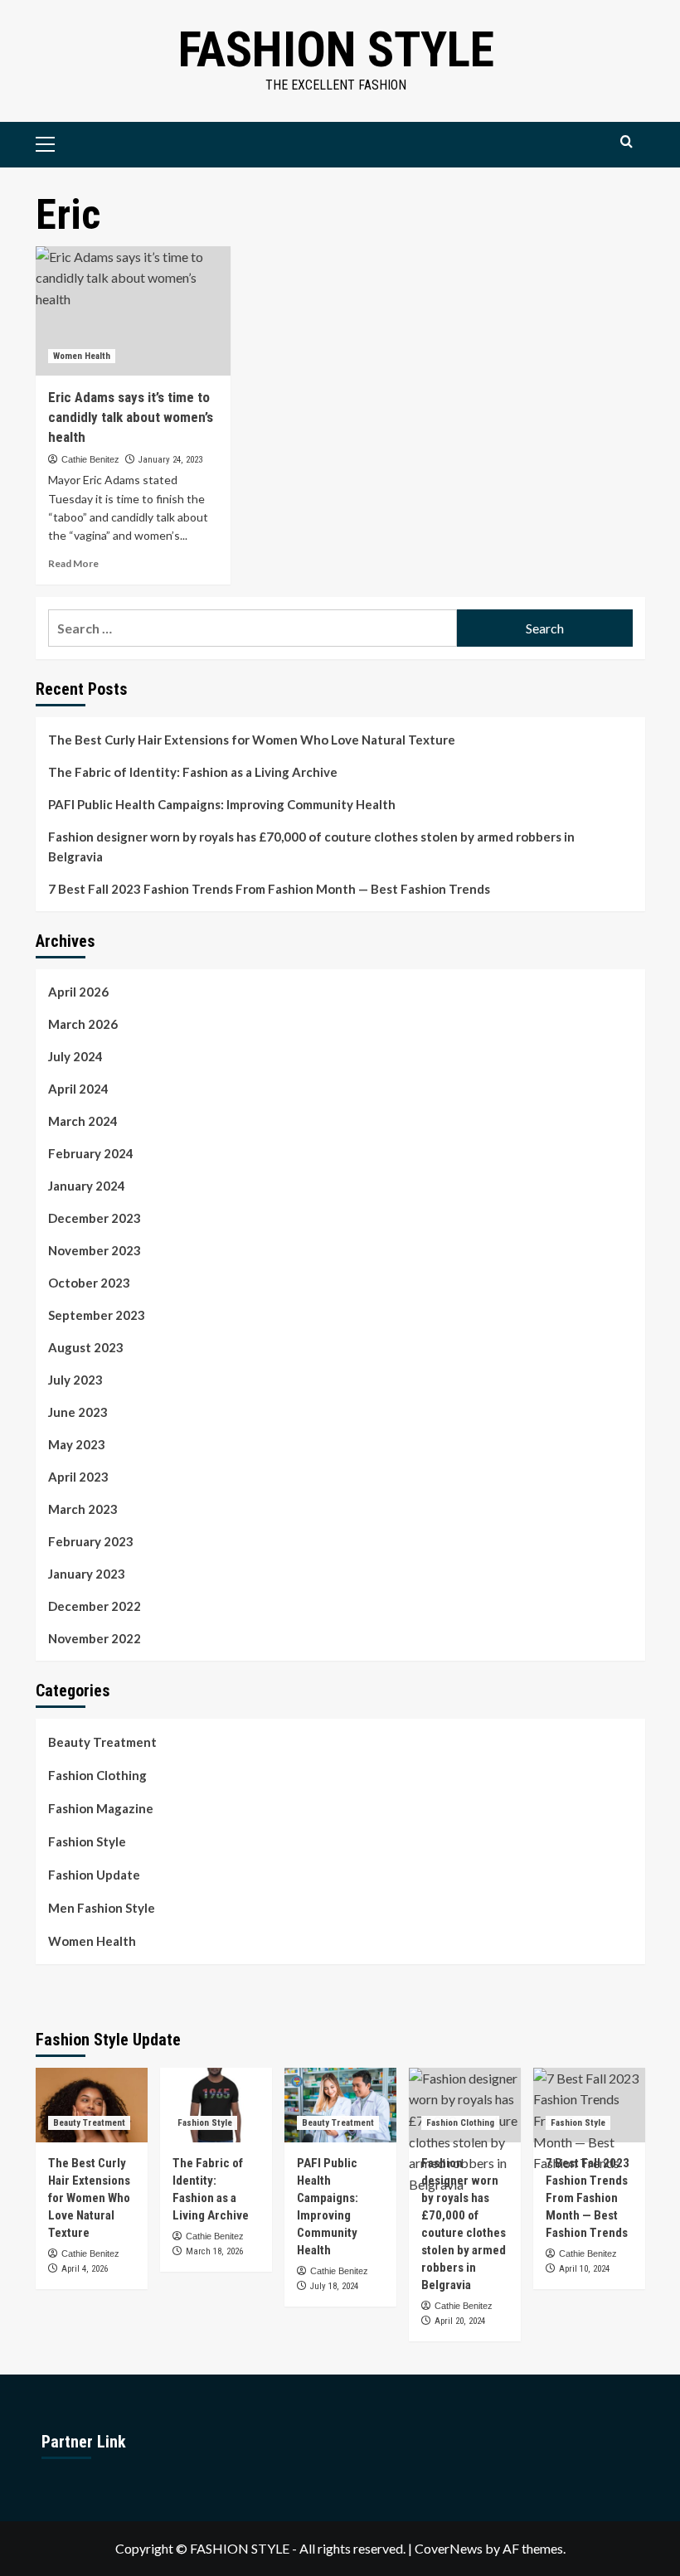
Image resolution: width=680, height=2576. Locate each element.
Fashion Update (94, 1875)
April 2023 (78, 1477)
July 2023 (75, 1380)
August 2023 (86, 1347)
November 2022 (95, 1638)
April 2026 (78, 992)
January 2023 (87, 1574)
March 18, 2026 (214, 2251)
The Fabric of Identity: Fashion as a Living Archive (193, 772)
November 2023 (95, 1250)
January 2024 (87, 1186)
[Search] (627, 142)
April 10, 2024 (584, 2269)
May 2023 (77, 1444)
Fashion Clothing (97, 1775)
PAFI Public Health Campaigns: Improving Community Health (222, 804)
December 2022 (95, 1606)
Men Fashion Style (102, 1908)
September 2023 (97, 1315)
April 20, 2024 (460, 2321)
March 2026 (83, 1024)
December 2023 (95, 1218)
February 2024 (91, 1153)
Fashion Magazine (101, 1808)
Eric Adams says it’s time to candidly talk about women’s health (131, 417)
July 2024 (75, 1056)
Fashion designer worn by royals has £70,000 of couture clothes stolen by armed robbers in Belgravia (311, 847)
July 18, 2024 (334, 2286)
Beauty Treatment (102, 1742)
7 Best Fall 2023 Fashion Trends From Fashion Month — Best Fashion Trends (269, 889)
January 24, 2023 (170, 460)
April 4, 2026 (85, 2269)
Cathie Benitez (90, 459)
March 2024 (83, 1121)
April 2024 (78, 1089)
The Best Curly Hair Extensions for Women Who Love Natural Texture (252, 740)
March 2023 (83, 1509)
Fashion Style (336, 49)
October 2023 (89, 1283)
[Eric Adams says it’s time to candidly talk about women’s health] (133, 311)
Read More (73, 563)
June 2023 (78, 1412)
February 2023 (91, 1541)
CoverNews (449, 2548)
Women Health (82, 356)
